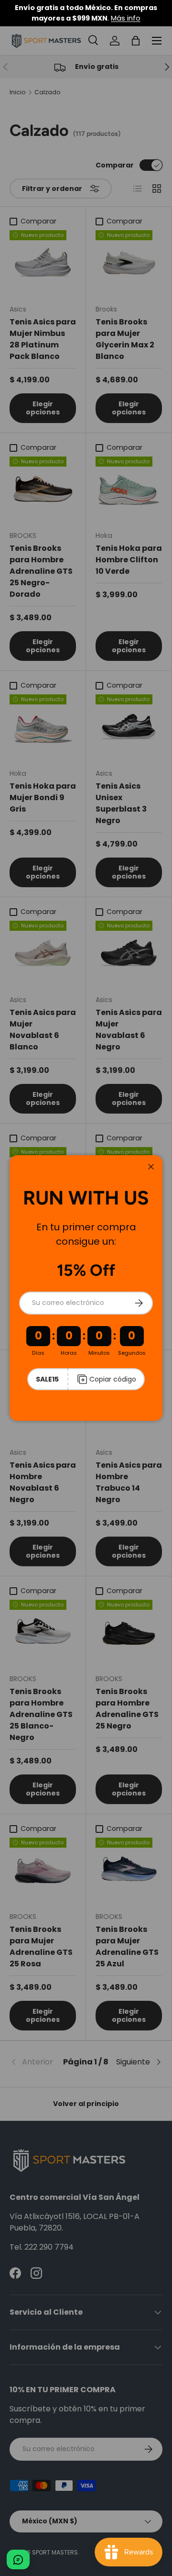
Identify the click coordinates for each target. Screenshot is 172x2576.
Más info (126, 18)
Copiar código (113, 1379)
